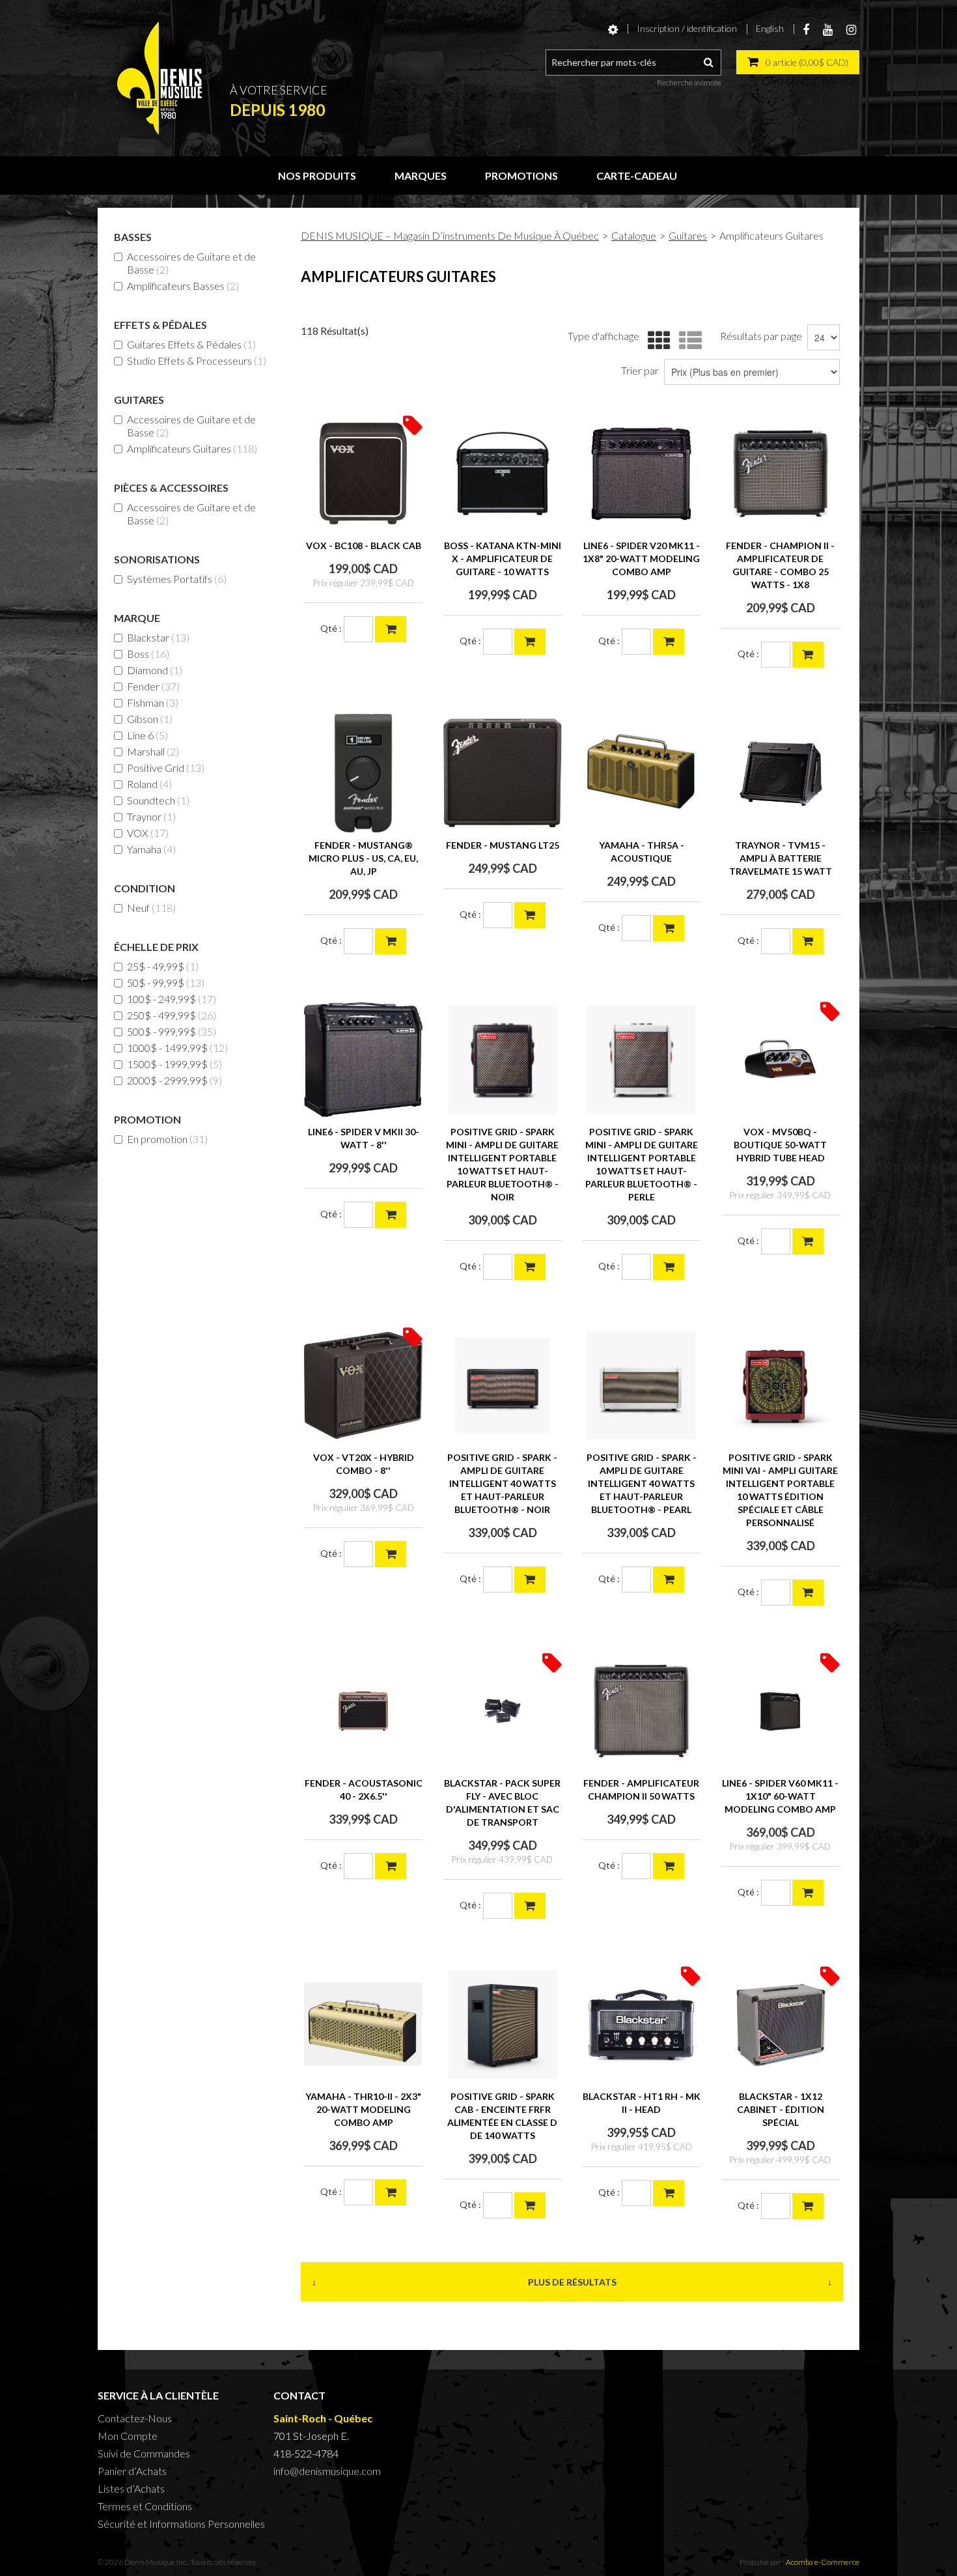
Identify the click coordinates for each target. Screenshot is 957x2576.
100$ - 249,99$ (172, 999)
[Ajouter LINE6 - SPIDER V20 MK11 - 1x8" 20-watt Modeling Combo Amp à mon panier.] (669, 642)
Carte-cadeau (637, 176)
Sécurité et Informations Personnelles (181, 2524)
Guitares (688, 235)
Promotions (521, 176)
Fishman (153, 702)
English (770, 28)
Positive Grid (166, 768)
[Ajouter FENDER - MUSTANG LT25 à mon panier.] (530, 915)
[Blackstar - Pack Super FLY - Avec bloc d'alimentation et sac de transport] (503, 1711)
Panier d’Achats (132, 2471)
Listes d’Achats (131, 2488)
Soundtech (158, 800)
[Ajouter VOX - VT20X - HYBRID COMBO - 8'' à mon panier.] (391, 1554)
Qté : (331, 628)
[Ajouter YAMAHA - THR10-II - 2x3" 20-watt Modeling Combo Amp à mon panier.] (391, 2192)
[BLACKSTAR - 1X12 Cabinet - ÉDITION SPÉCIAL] (781, 2024)
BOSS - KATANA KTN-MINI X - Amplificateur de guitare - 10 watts (503, 559)
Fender (153, 686)
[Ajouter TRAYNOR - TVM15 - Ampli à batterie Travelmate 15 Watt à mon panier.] (808, 941)
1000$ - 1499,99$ (177, 1048)
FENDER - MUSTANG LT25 (503, 845)
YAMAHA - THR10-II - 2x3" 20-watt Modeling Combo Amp (363, 2109)
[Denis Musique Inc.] (159, 78)
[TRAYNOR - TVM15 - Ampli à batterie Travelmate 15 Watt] (781, 773)
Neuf (151, 908)
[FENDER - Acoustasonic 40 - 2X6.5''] (363, 1711)
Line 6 (147, 735)
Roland (149, 784)
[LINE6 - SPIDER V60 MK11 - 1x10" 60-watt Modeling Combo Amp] (781, 1711)
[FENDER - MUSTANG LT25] (503, 773)
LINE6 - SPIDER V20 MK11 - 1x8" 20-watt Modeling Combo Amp (641, 559)
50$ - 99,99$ (166, 983)
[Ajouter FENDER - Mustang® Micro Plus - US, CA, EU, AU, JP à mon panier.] (391, 941)
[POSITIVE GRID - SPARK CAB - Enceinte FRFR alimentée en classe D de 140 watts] (503, 2024)
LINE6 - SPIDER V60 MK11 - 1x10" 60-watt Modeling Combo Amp (780, 1796)
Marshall (153, 751)
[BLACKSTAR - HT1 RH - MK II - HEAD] (641, 2024)
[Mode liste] (687, 341)
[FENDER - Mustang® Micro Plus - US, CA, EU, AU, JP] (363, 773)
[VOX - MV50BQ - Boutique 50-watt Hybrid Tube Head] (781, 1060)
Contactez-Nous (135, 2418)
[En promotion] (413, 424)
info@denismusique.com (327, 2471)
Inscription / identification (687, 28)
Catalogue (634, 235)
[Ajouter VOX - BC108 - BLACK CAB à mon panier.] (391, 629)
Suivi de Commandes (144, 2453)
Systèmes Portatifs (177, 579)
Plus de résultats (572, 2282)
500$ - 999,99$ (172, 1031)
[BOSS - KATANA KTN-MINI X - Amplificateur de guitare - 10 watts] (503, 474)
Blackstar (158, 637)
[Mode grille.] (656, 341)
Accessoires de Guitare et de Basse (191, 263)
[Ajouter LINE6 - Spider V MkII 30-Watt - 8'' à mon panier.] (391, 1215)
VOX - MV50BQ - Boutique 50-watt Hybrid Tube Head (780, 1145)
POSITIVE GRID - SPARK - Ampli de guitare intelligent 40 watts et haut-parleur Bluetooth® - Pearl (642, 1483)
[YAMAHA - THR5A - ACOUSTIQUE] (641, 773)
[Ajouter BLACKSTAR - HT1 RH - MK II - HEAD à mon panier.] (669, 2193)
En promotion (167, 1139)
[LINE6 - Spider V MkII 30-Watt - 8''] (363, 1060)
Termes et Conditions (145, 2506)
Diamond (155, 670)
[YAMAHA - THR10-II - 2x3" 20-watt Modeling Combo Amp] (363, 2024)
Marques (421, 176)
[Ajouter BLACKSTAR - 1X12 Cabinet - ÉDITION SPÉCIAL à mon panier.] (808, 2206)
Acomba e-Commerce (823, 2562)
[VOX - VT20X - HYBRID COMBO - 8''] (363, 1385)
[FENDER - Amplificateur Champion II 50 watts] (641, 1711)
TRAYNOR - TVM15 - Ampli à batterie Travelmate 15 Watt (781, 858)
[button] (798, 62)
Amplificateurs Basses (183, 286)
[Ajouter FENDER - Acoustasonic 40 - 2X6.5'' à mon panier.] (391, 1866)
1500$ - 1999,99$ (174, 1064)
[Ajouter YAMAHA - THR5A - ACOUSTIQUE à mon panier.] (669, 928)
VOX (148, 833)
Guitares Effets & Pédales (191, 344)
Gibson (150, 719)
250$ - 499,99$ (172, 1015)
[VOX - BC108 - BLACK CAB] (363, 474)
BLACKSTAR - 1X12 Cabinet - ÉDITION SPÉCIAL (781, 2109)
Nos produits (317, 176)
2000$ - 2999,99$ (174, 1080)
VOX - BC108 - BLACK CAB (364, 545)
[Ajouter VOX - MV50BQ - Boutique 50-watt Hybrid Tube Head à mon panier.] (808, 1241)
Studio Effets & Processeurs (197, 361)
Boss (148, 654)
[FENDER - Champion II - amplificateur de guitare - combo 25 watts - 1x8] (781, 474)
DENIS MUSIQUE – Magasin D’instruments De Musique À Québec (450, 235)
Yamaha (151, 849)
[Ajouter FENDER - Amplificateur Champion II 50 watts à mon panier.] (669, 1866)
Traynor (151, 816)
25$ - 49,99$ (163, 966)
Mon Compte (128, 2436)
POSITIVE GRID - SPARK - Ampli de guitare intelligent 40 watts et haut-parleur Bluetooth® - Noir (502, 1483)
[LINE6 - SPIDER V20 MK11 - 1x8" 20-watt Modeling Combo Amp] (641, 474)
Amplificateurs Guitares (192, 448)
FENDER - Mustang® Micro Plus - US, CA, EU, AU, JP (363, 858)
